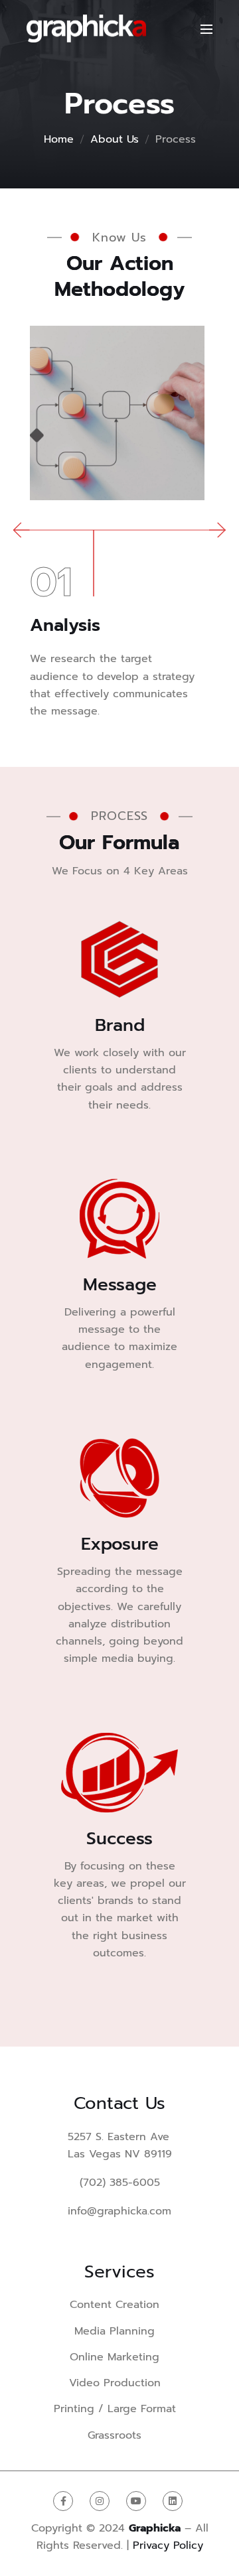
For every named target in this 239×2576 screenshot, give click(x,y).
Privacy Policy (168, 2545)
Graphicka (155, 2528)
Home (59, 139)
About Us (115, 139)
